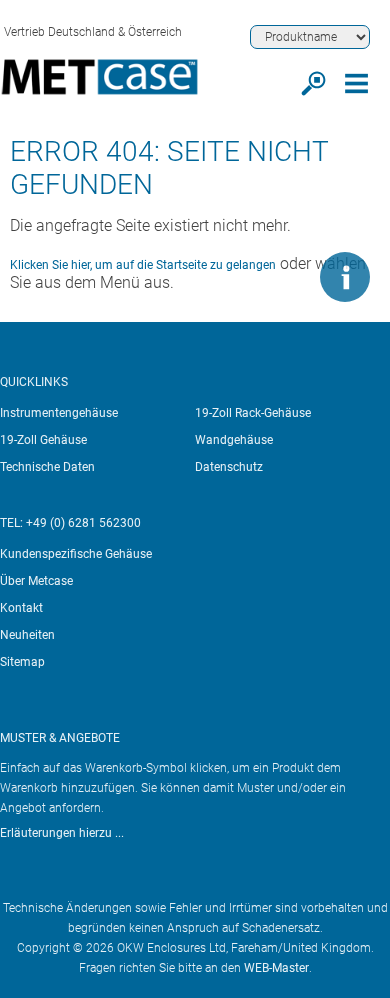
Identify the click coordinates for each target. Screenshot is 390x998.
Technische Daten (47, 467)
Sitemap (22, 662)
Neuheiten (27, 635)
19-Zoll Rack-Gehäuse (253, 413)
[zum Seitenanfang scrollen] (285, 277)
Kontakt (21, 608)
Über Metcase (36, 581)
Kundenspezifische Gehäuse (76, 554)
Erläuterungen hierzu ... (62, 833)
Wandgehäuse (234, 440)
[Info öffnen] (345, 277)
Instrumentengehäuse (59, 413)
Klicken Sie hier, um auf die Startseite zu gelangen (143, 265)
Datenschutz (229, 467)
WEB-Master (276, 968)
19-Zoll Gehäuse (43, 440)
